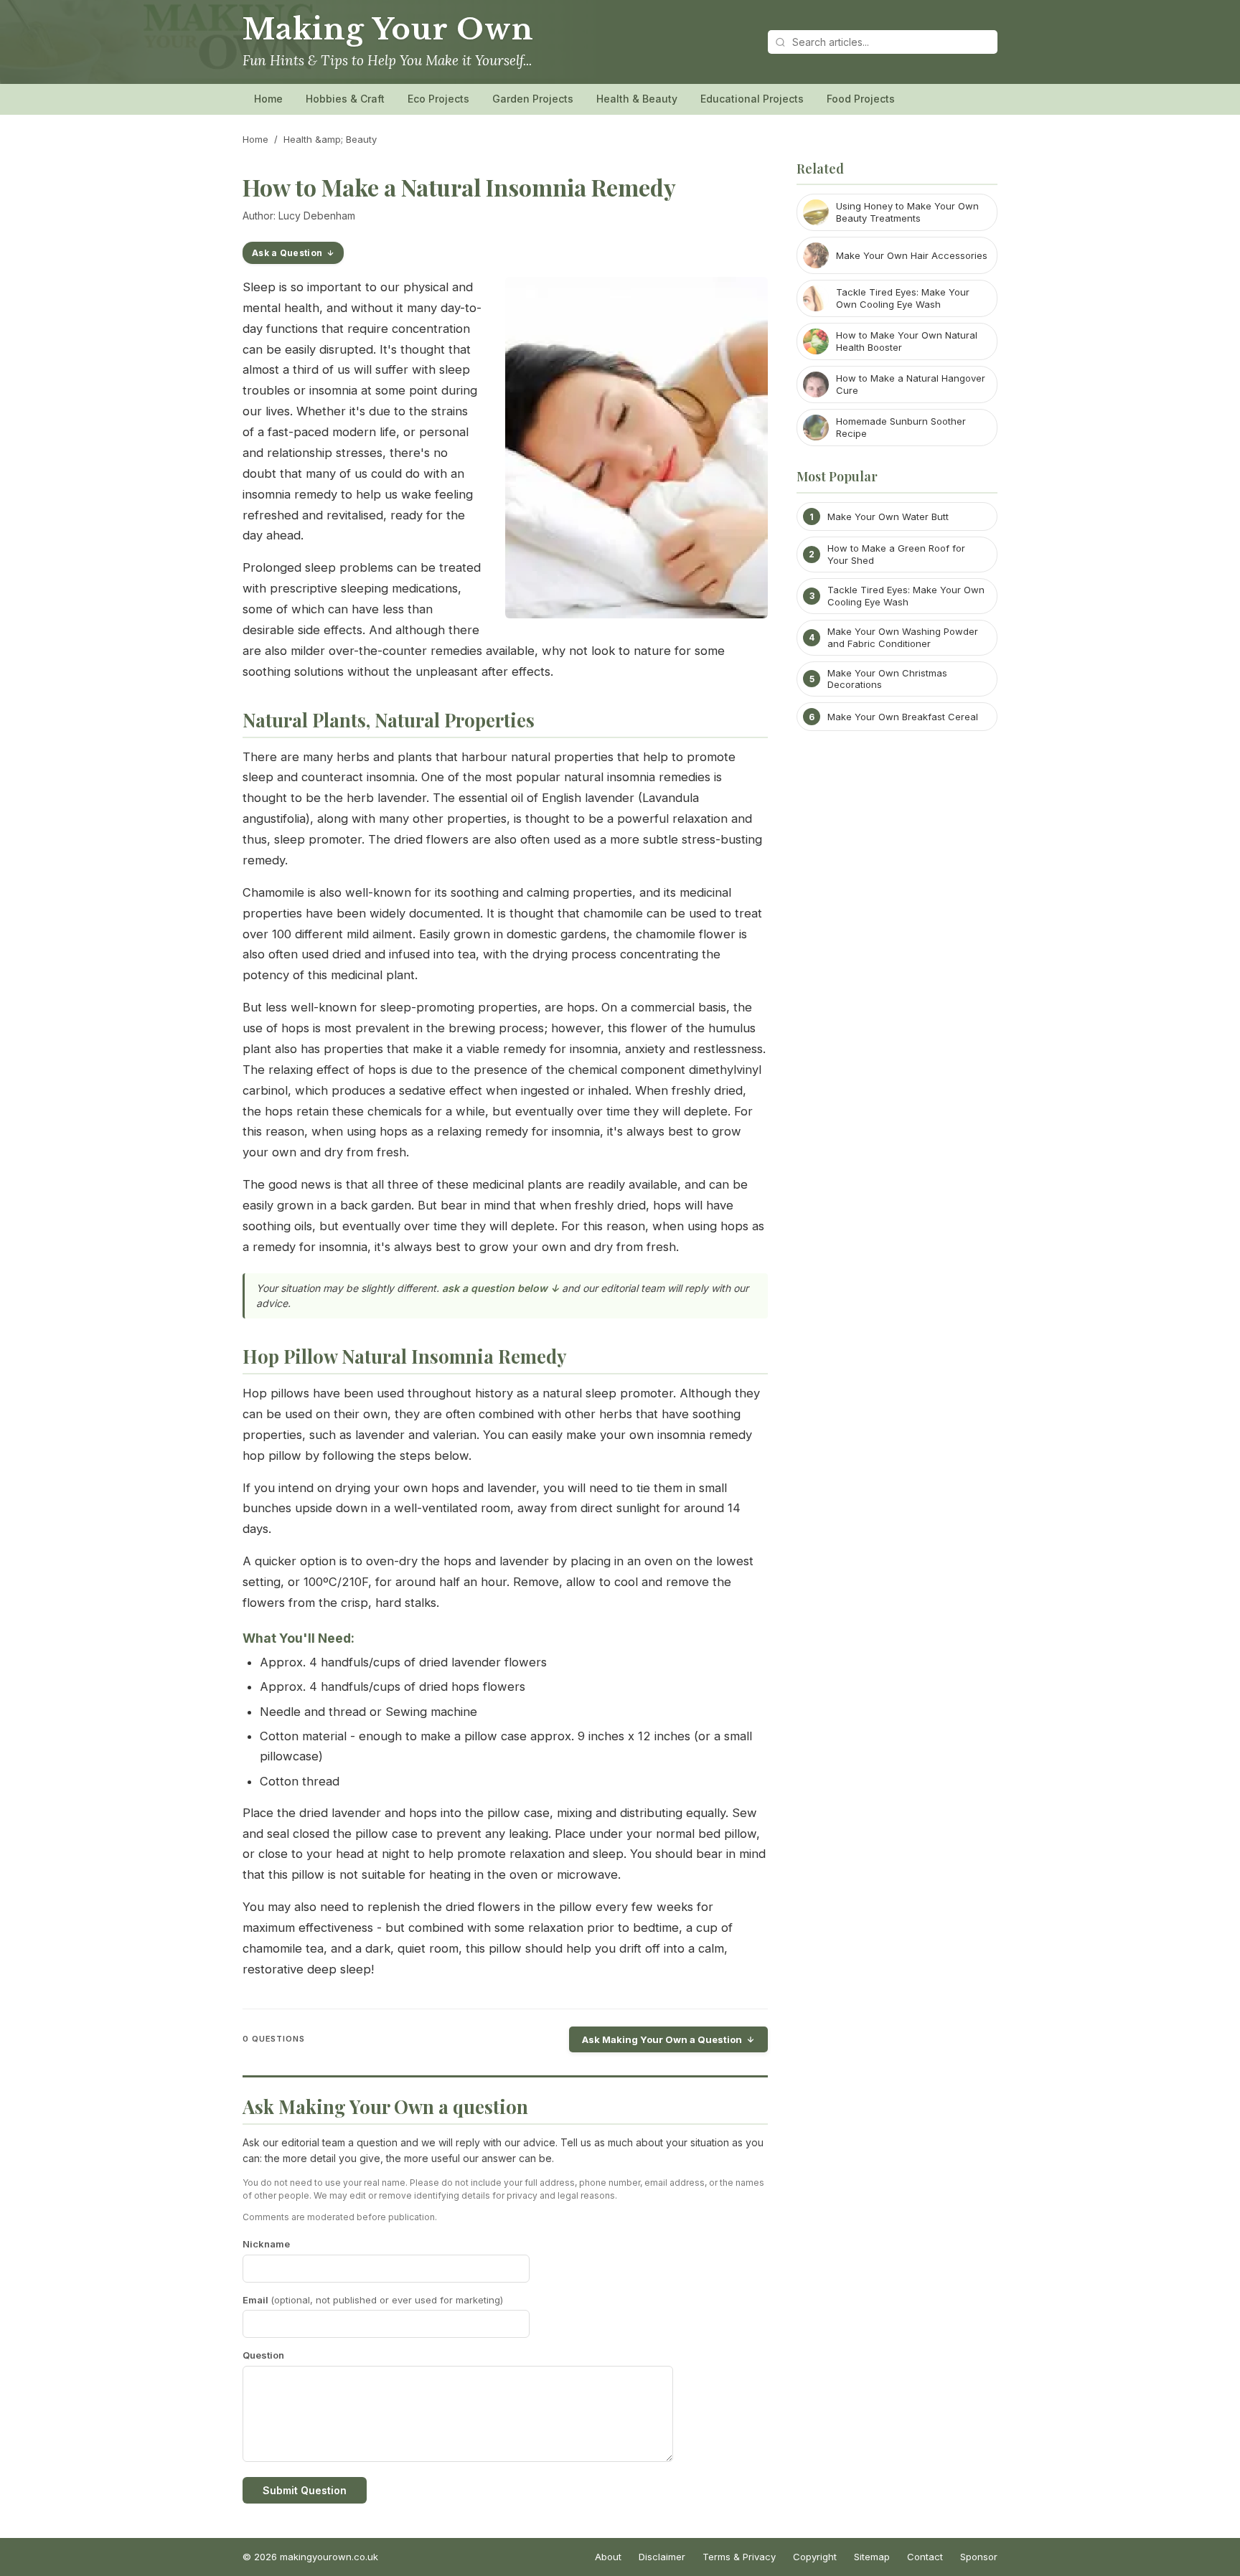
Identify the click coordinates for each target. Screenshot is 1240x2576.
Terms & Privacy (739, 2557)
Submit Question (305, 2490)
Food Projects (861, 99)
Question (263, 2355)
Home (268, 99)
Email (373, 2300)
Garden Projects (533, 99)
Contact (925, 2557)
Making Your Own (388, 29)
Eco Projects (438, 99)
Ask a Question (287, 253)
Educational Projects (752, 99)
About (608, 2557)
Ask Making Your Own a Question (662, 2039)
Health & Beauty (637, 99)
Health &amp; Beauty (330, 139)
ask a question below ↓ (501, 1288)
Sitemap (872, 2557)
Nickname (266, 2244)
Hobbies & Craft (345, 99)
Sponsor (979, 2557)
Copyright (815, 2557)
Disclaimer (662, 2557)
